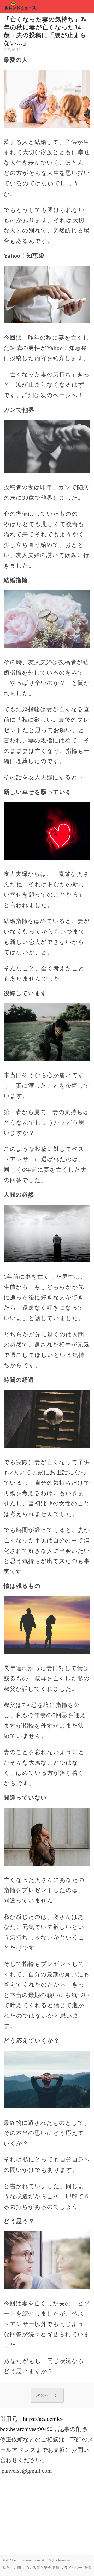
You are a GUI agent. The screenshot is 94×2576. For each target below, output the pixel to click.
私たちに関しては (17, 2568)
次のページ (47, 2395)
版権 (87, 2568)
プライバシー (72, 2568)
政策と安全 (42, 2568)
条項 (56, 2568)
